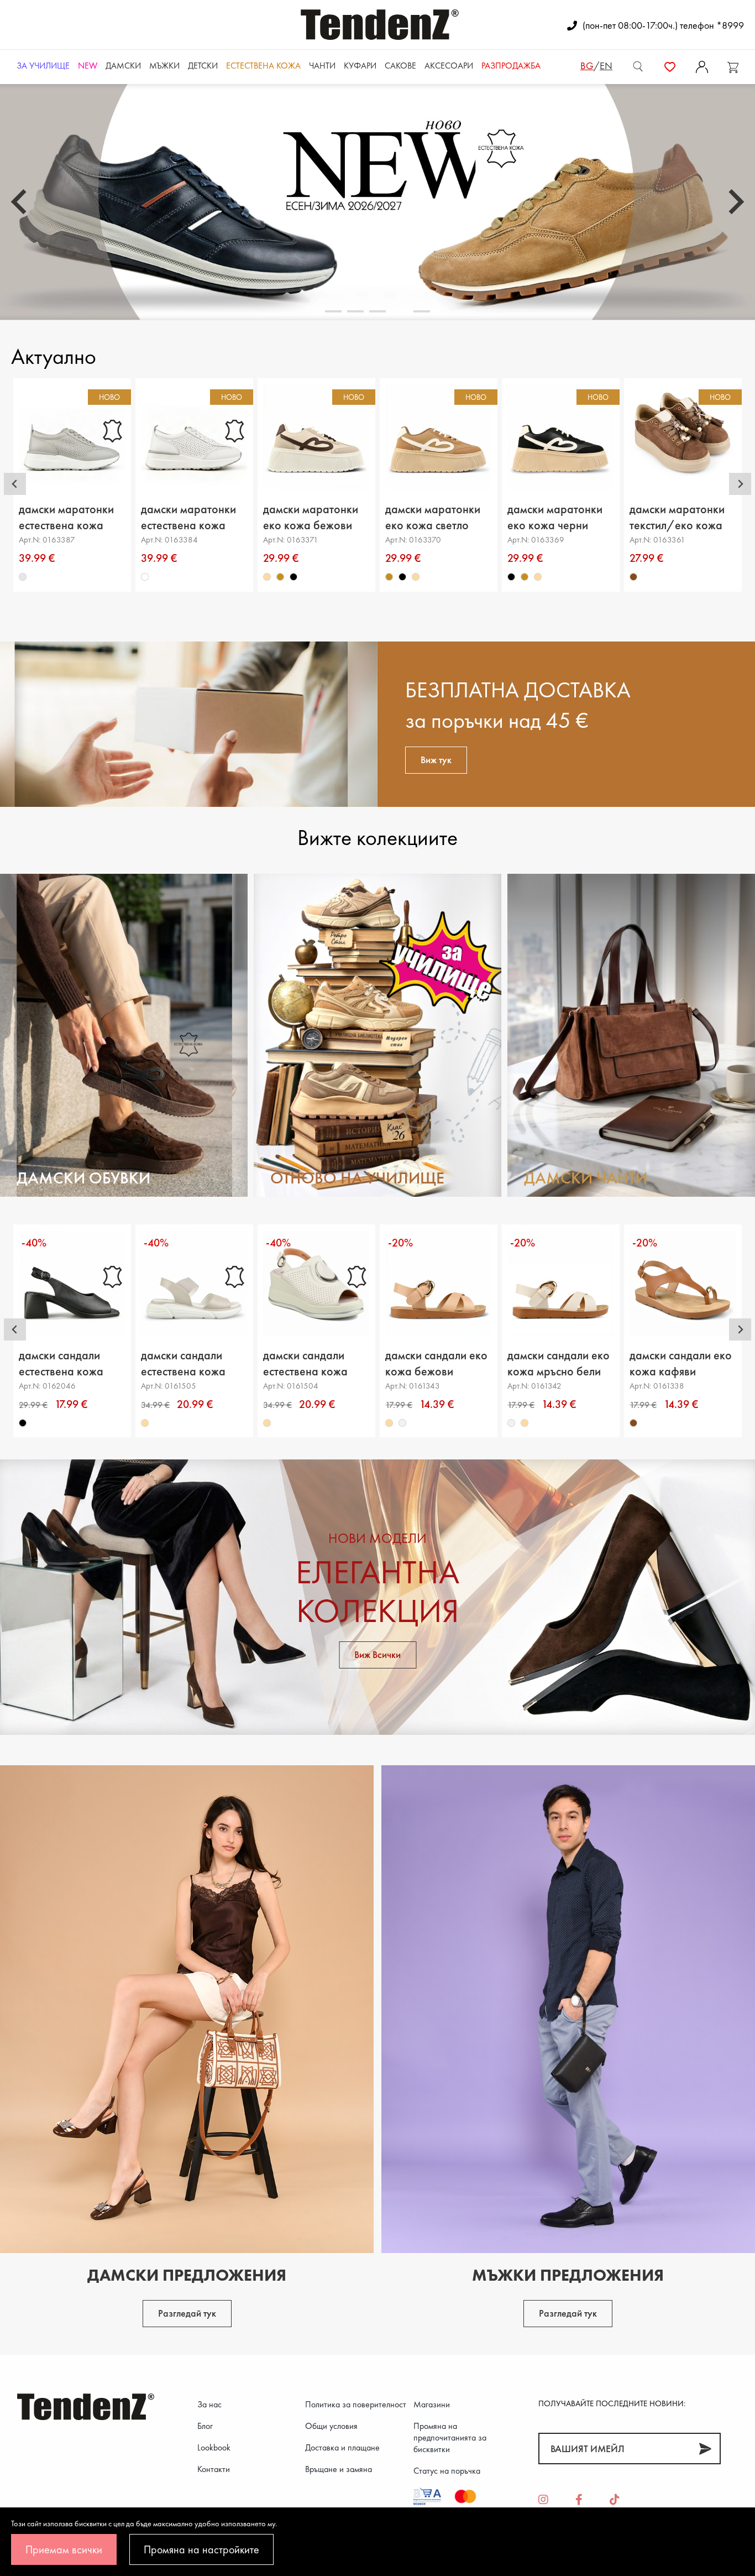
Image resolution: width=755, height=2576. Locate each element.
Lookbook (214, 2447)
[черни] (294, 577)
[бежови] (268, 577)
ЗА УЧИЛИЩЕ (43, 66)
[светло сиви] (23, 577)
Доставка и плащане (342, 2447)
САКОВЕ (400, 66)
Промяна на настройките (201, 2549)
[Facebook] (579, 2500)
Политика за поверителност (356, 2404)
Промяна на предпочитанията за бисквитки (450, 2437)
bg (587, 66)
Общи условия (331, 2426)
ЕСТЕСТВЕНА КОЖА (263, 66)
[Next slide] (740, 484)
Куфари (360, 66)
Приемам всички (64, 2549)
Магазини (432, 2404)
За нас (209, 2404)
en (606, 66)
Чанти (322, 66)
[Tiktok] (615, 2500)
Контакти (214, 2469)
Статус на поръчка (447, 2471)
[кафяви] (634, 577)
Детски (203, 66)
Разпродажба (511, 66)
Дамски (123, 66)
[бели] (145, 577)
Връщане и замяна (339, 2469)
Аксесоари (449, 66)
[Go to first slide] (735, 202)
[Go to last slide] (15, 484)
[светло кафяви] (281, 577)
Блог (205, 2426)
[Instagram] (543, 2500)
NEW (88, 66)
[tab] (333, 311)
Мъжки (164, 66)
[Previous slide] (20, 202)
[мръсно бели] (403, 1423)
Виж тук (436, 760)
